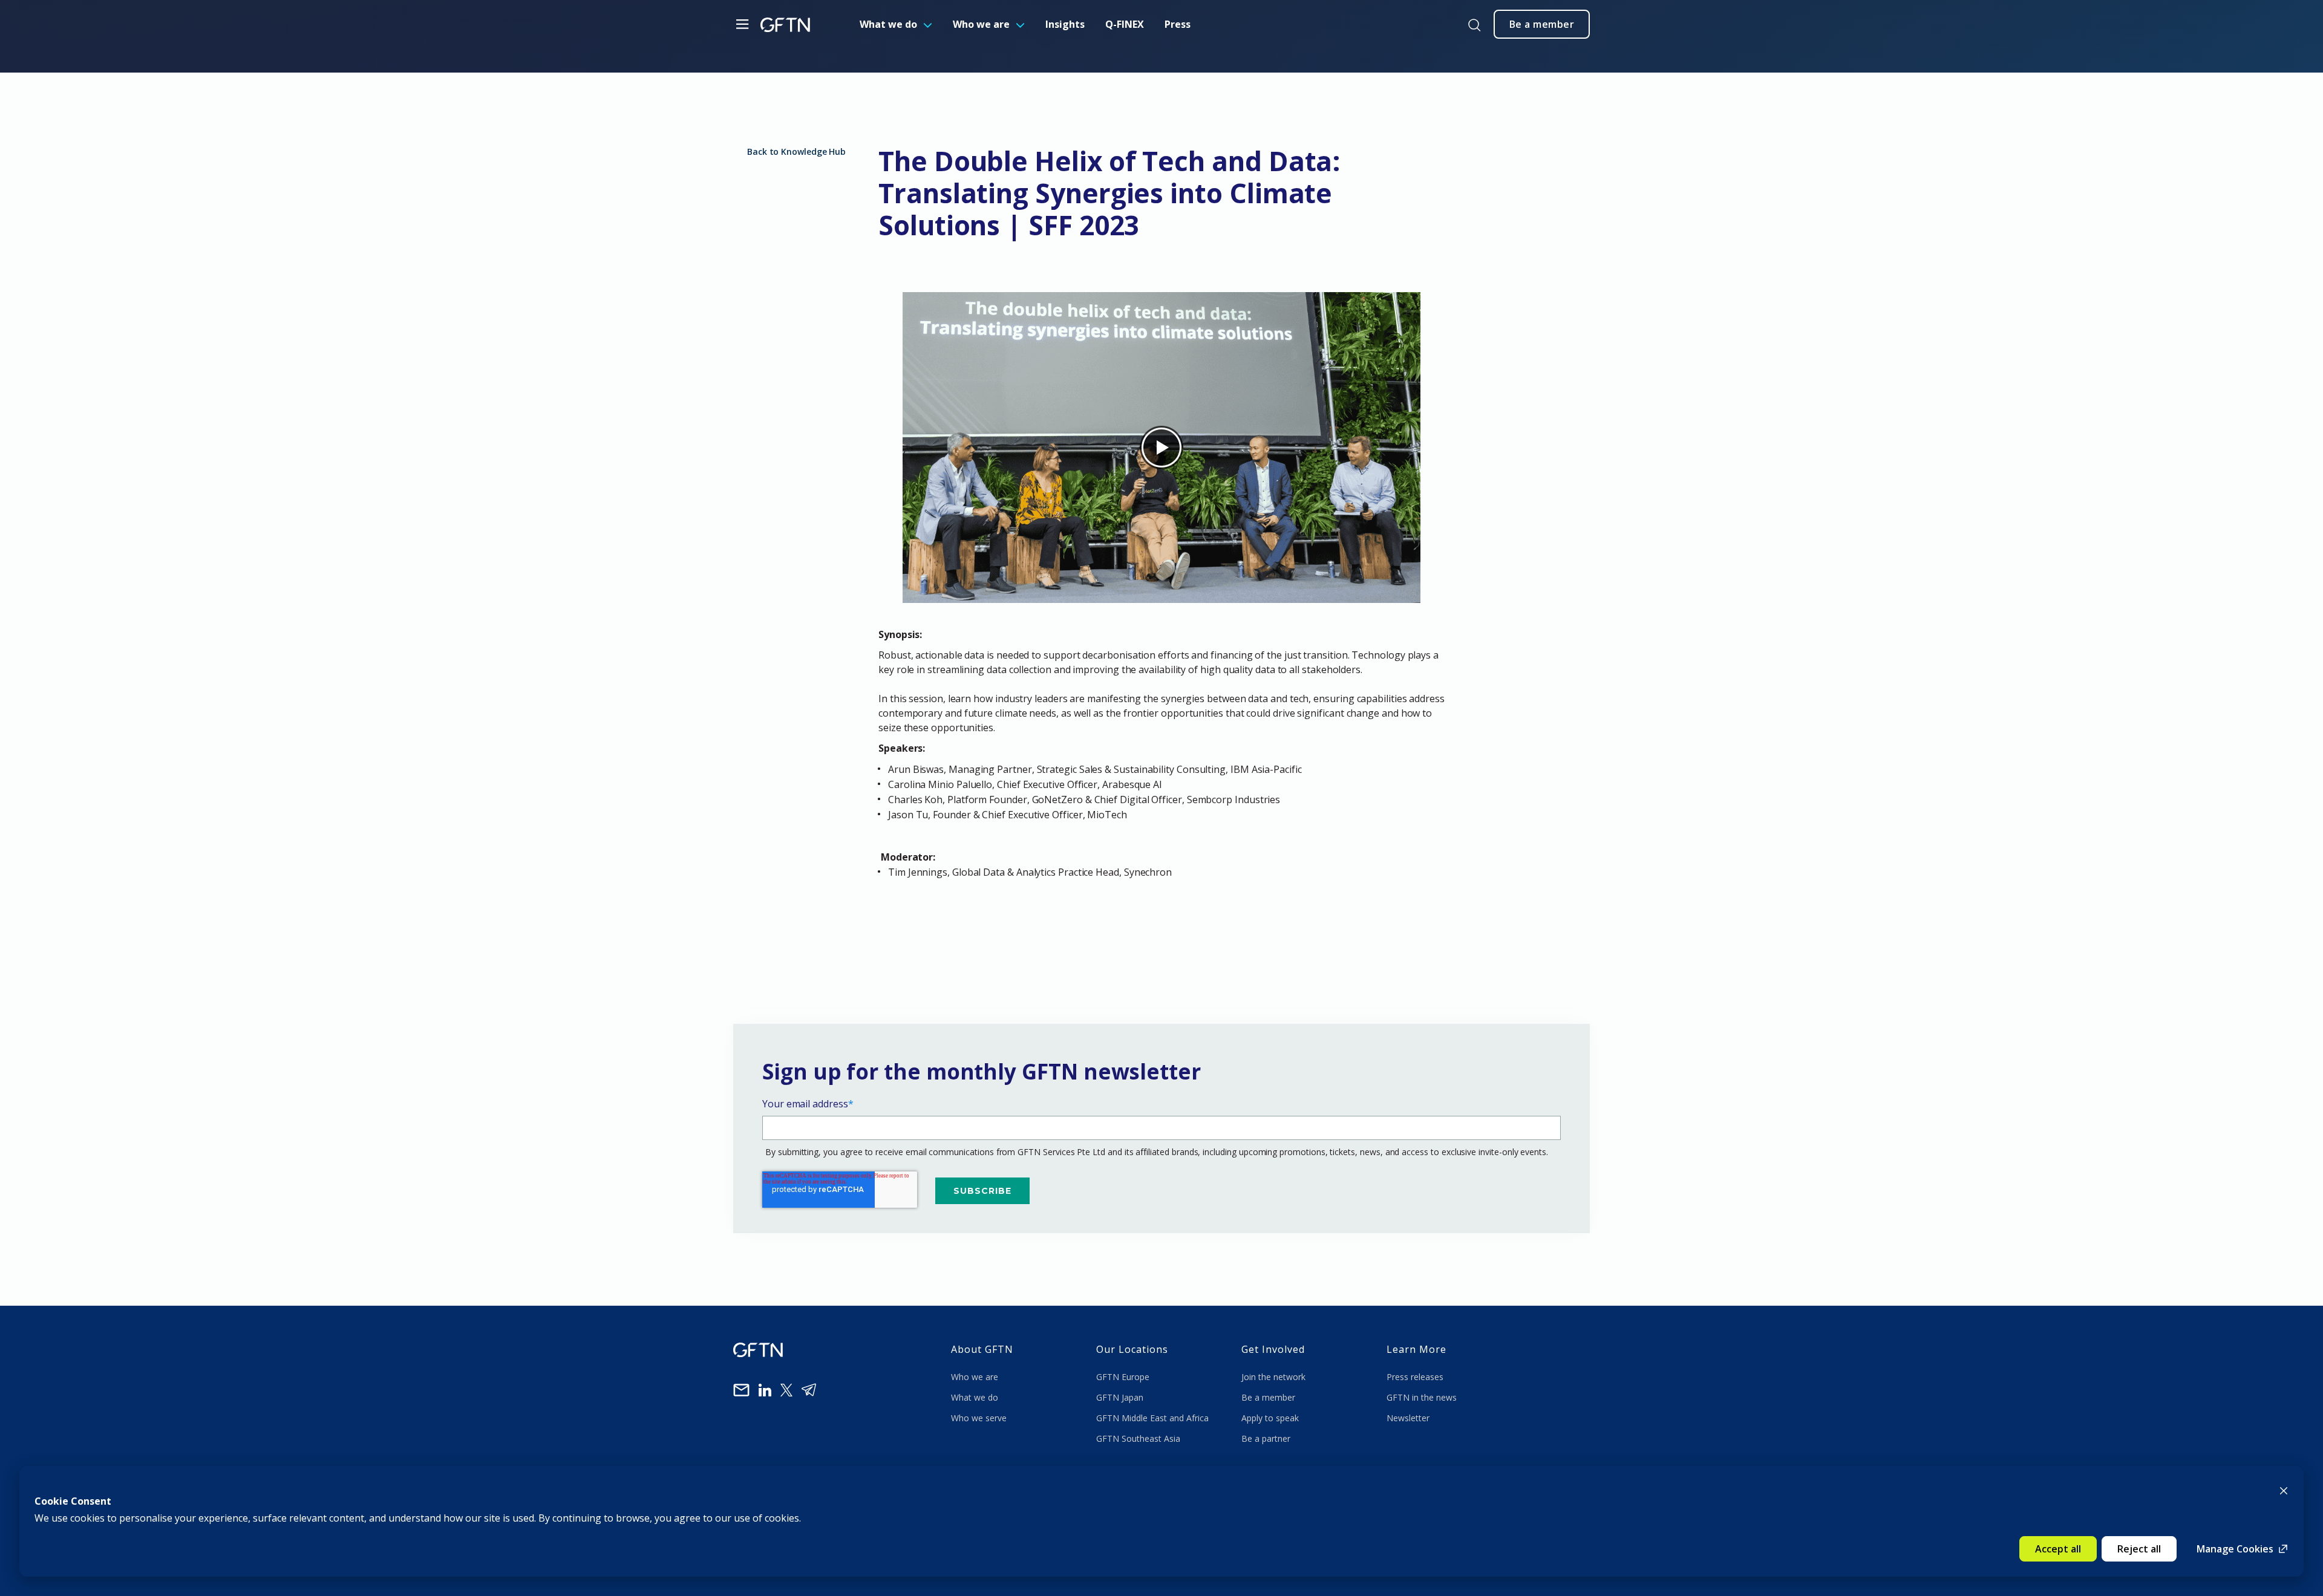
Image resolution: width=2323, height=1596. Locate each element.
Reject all (2139, 1549)
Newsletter (1408, 1418)
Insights (1065, 24)
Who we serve (979, 1418)
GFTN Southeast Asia (1138, 1438)
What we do (888, 24)
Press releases (1415, 1377)
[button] (1161, 901)
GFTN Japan (1121, 1397)
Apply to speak (1270, 1418)
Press (1178, 24)
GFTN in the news (1422, 1397)
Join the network (1273, 1377)
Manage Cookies (2235, 1549)
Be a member (1268, 1397)
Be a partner (1266, 1438)
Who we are (981, 24)
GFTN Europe (1124, 1377)
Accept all (2058, 1549)
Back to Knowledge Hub (796, 151)
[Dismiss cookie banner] (2284, 1490)
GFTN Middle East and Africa (1152, 1418)
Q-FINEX (1125, 24)
